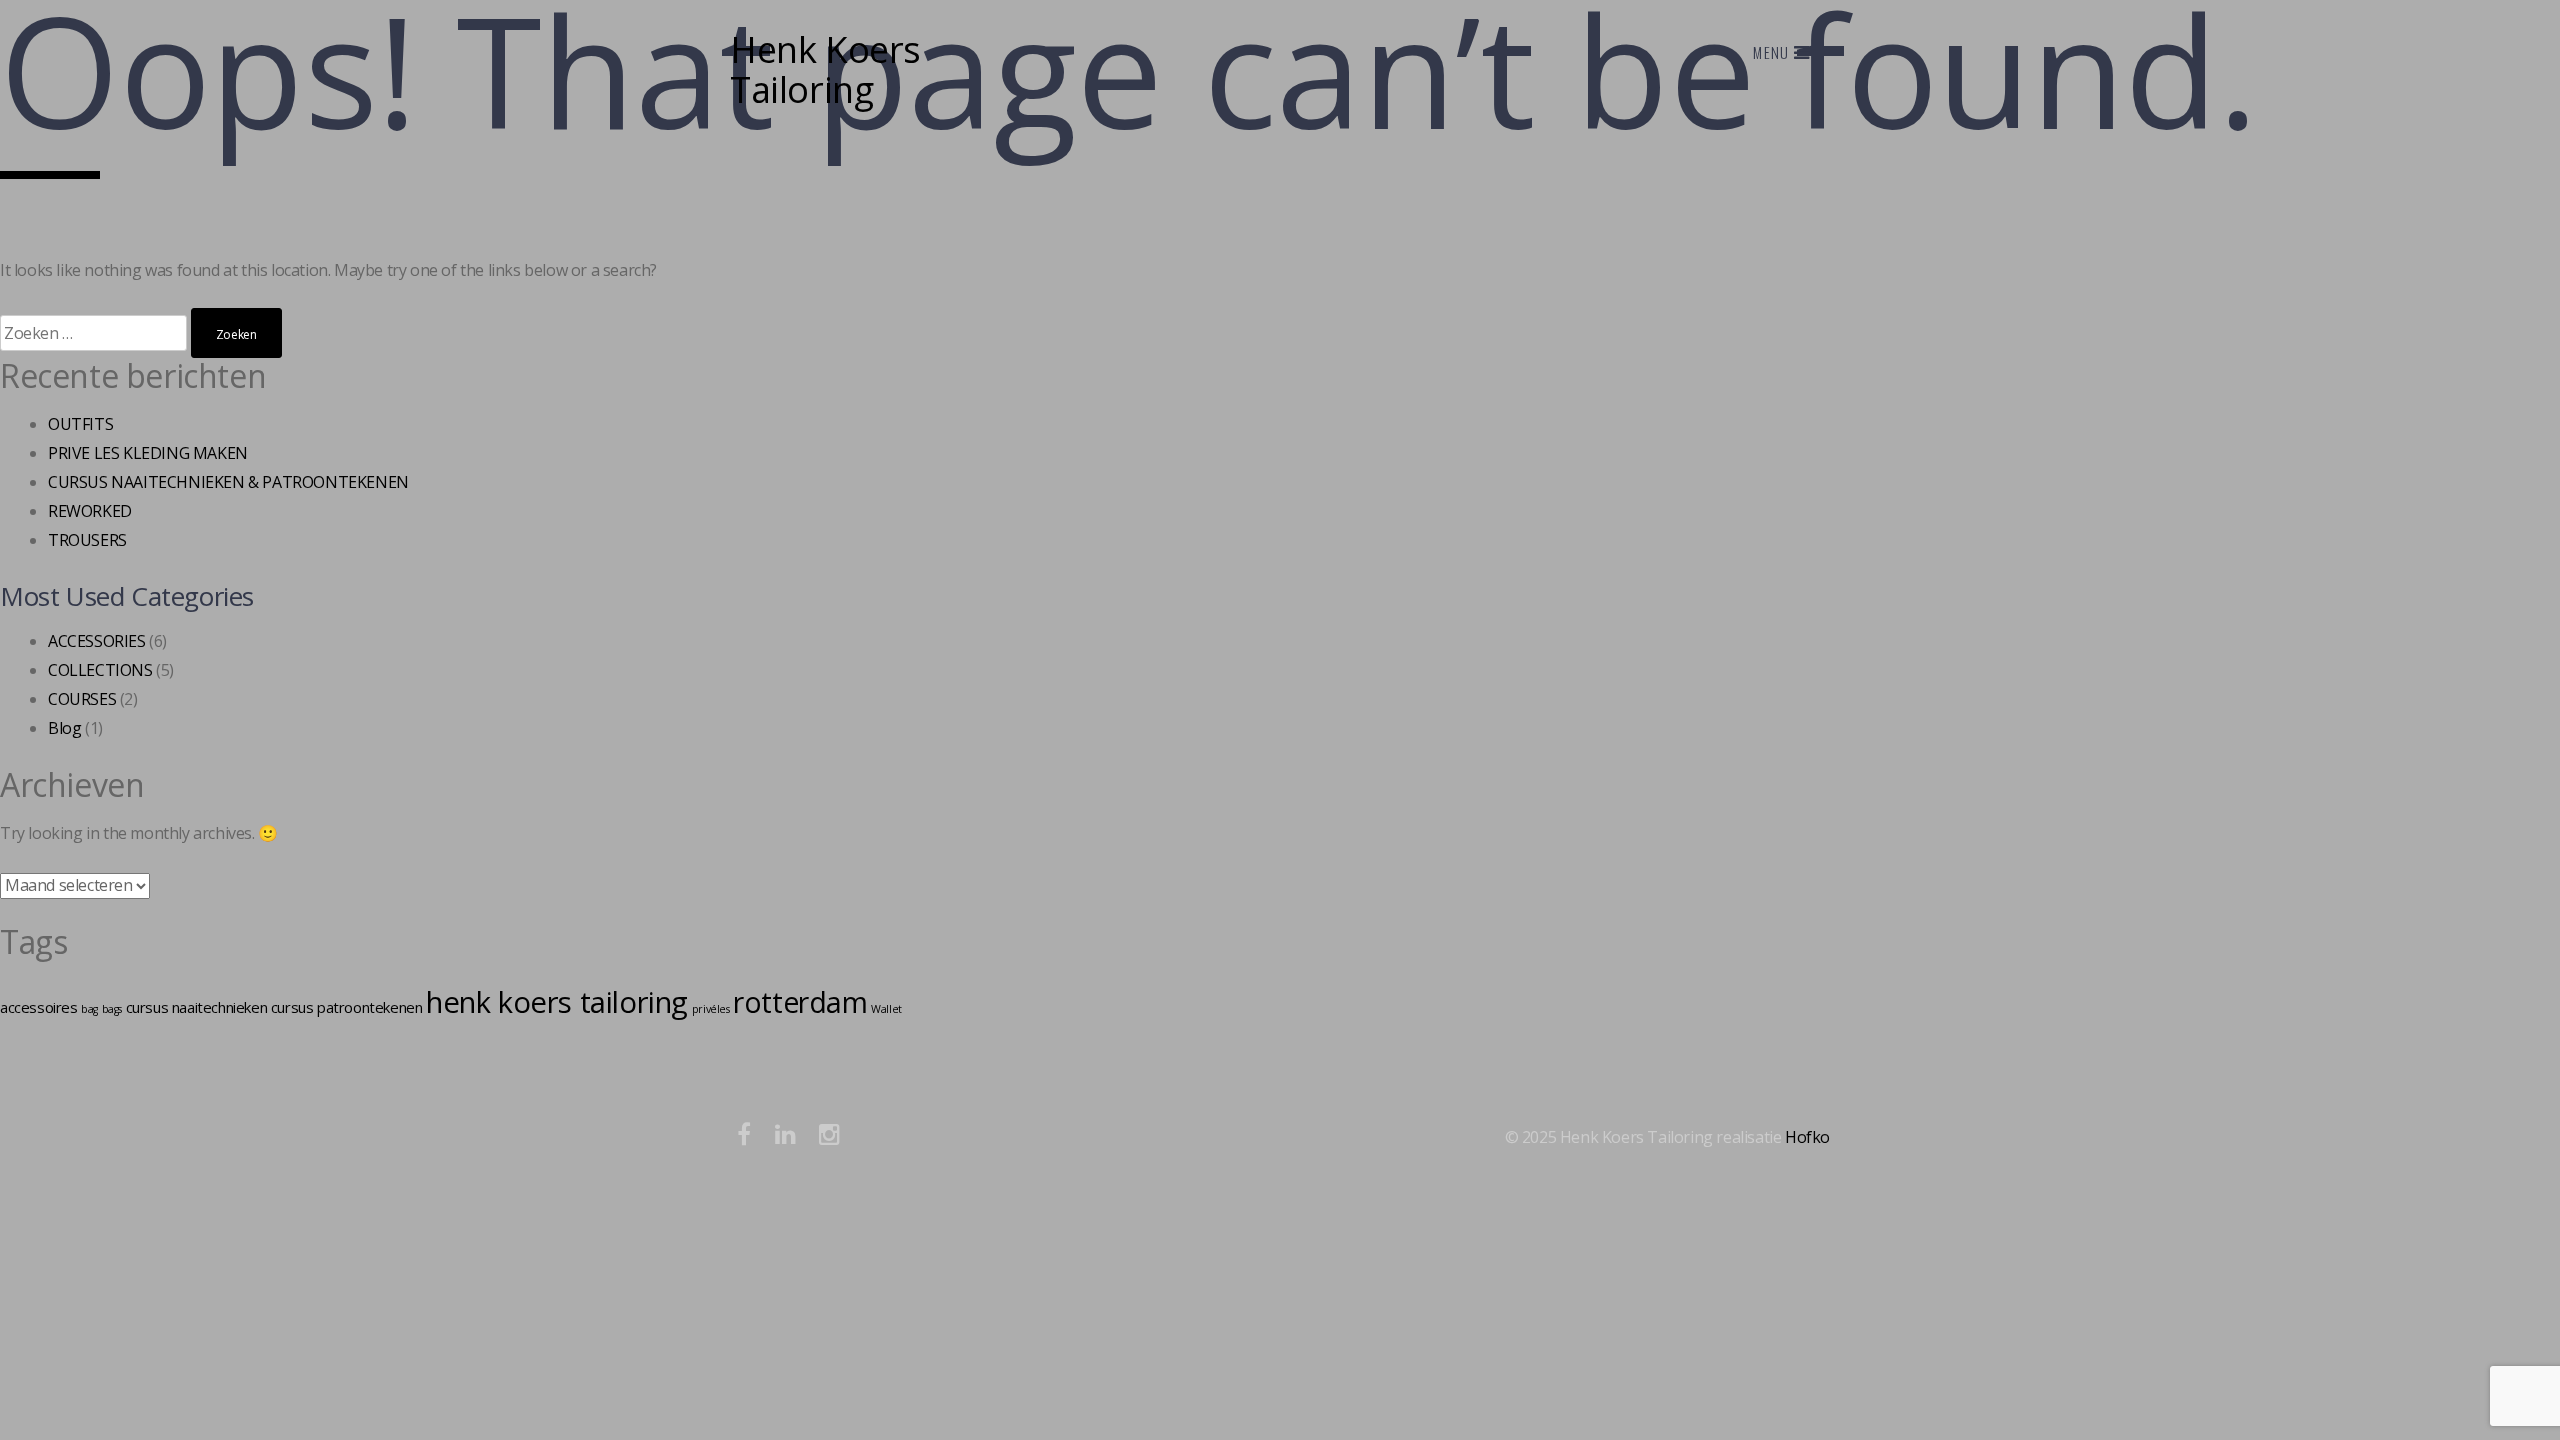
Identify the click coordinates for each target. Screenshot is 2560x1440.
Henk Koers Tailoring (825, 69)
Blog (64, 728)
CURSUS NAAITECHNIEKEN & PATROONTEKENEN (228, 482)
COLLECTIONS (100, 670)
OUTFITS (80, 424)
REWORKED (90, 511)
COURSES (82, 699)
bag (89, 1009)
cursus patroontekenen (347, 1007)
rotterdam (800, 1002)
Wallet (886, 1009)
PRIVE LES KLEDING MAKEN (148, 453)
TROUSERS (87, 540)
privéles (711, 1009)
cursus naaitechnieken (197, 1007)
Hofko (1807, 1137)
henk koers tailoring (557, 1002)
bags (112, 1009)
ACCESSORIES (97, 641)
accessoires (39, 1007)
